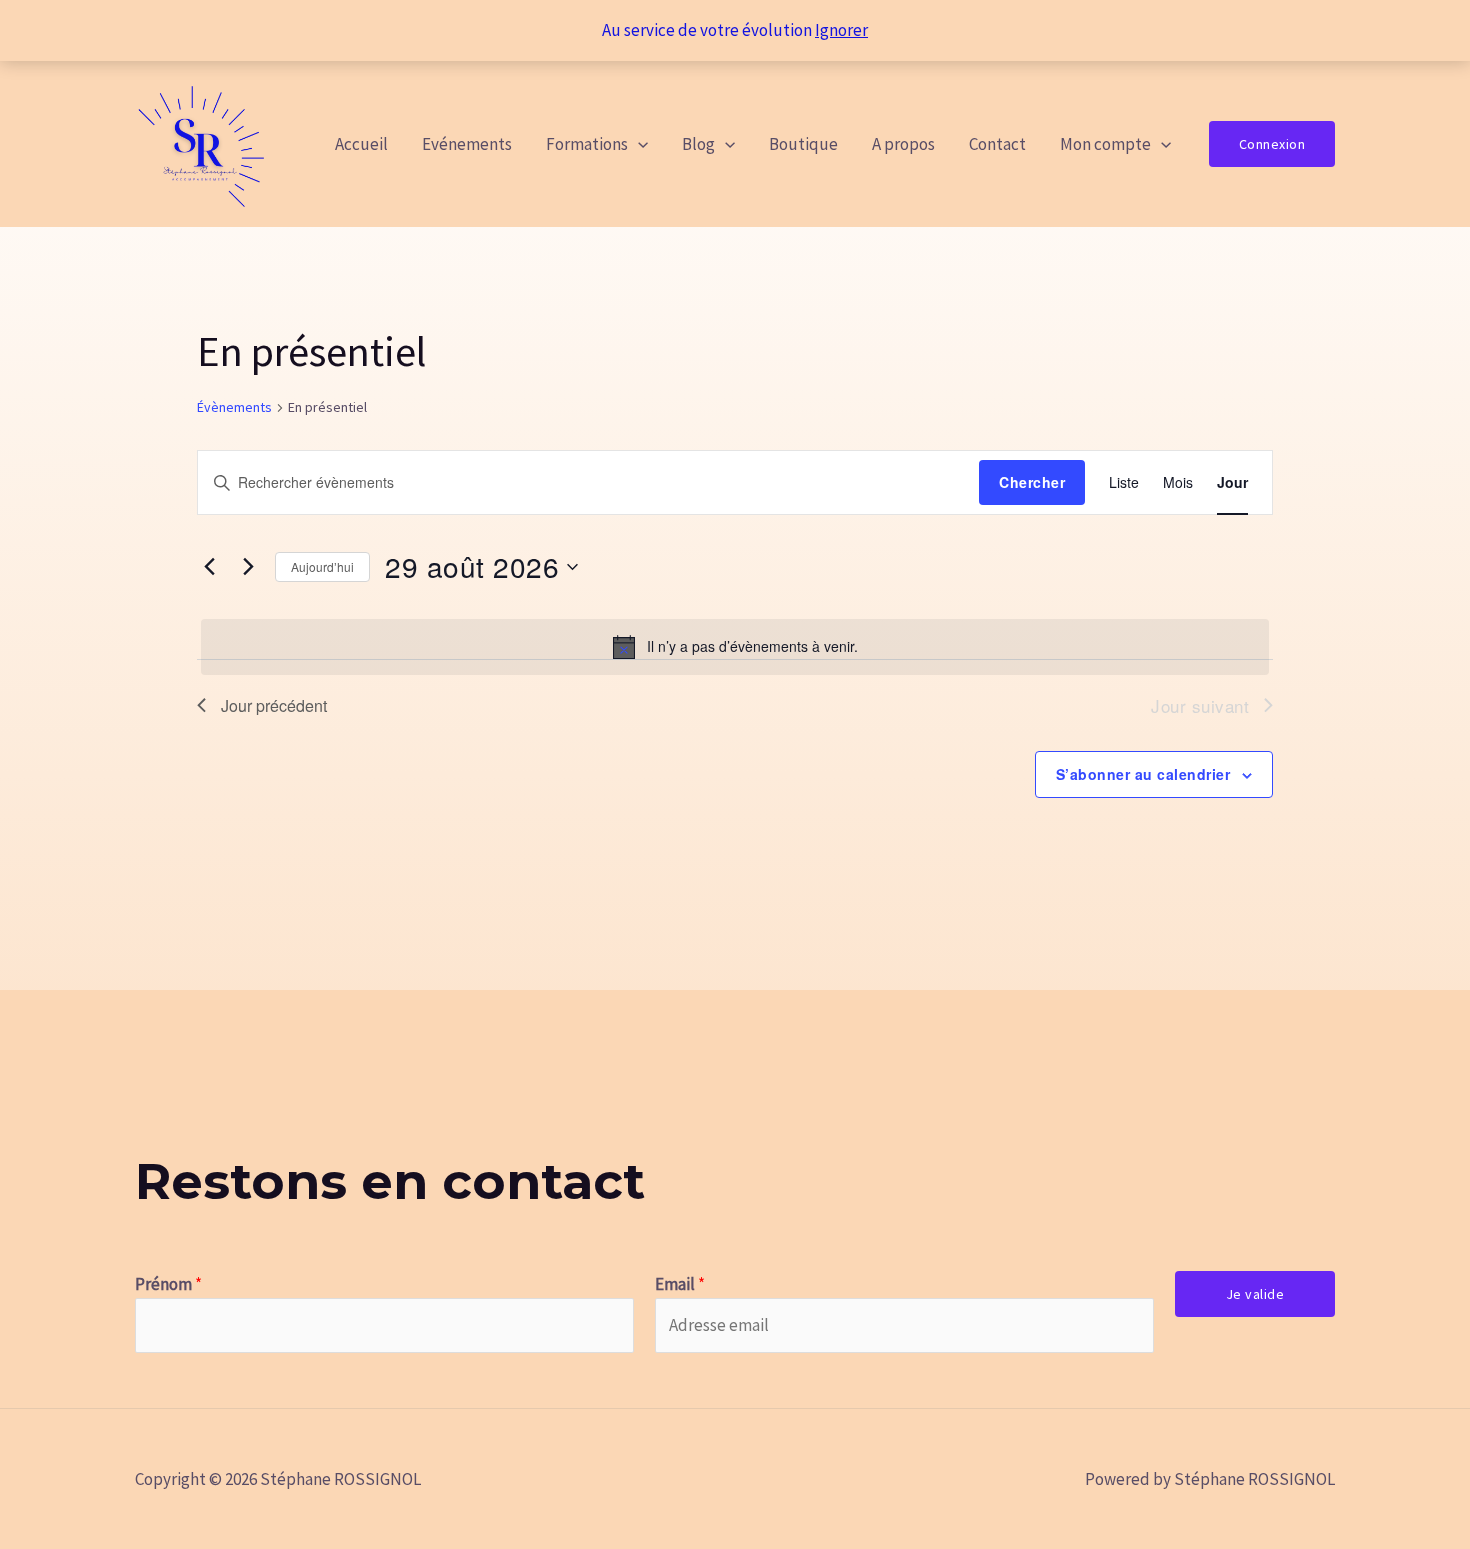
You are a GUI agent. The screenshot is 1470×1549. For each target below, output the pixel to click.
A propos (903, 144)
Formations (587, 144)
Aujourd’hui (322, 566)
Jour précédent (274, 705)
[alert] (735, 647)
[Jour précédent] (209, 567)
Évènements (234, 407)
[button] (638, 144)
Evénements (467, 144)
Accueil (361, 144)
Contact (997, 144)
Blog (698, 144)
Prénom (168, 1284)
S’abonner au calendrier (1143, 774)
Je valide (1255, 1294)
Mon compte (1105, 144)
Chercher (1032, 482)
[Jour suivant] (248, 567)
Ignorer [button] (841, 30)
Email (680, 1284)
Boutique (803, 144)
